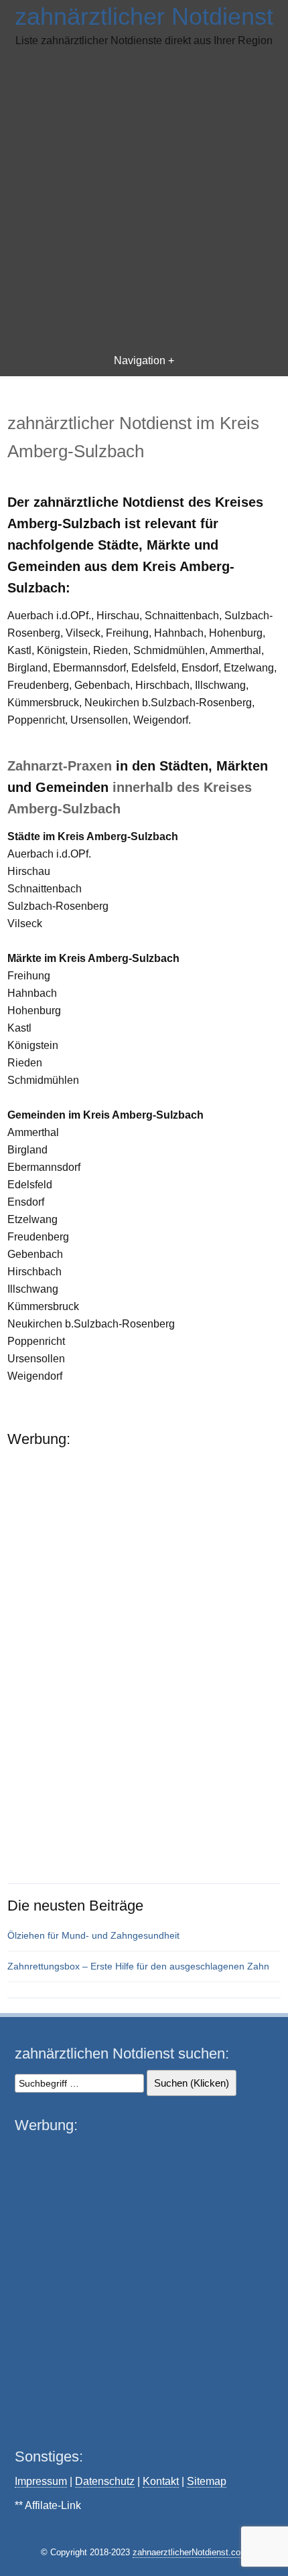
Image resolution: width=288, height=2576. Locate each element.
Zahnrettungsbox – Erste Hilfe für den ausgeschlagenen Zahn (138, 1966)
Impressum (41, 2481)
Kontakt (161, 2481)
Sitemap (207, 2481)
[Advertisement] (144, 199)
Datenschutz (105, 2481)
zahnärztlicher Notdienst (144, 16)
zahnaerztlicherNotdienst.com (190, 2552)
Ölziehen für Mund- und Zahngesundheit (93, 1935)
